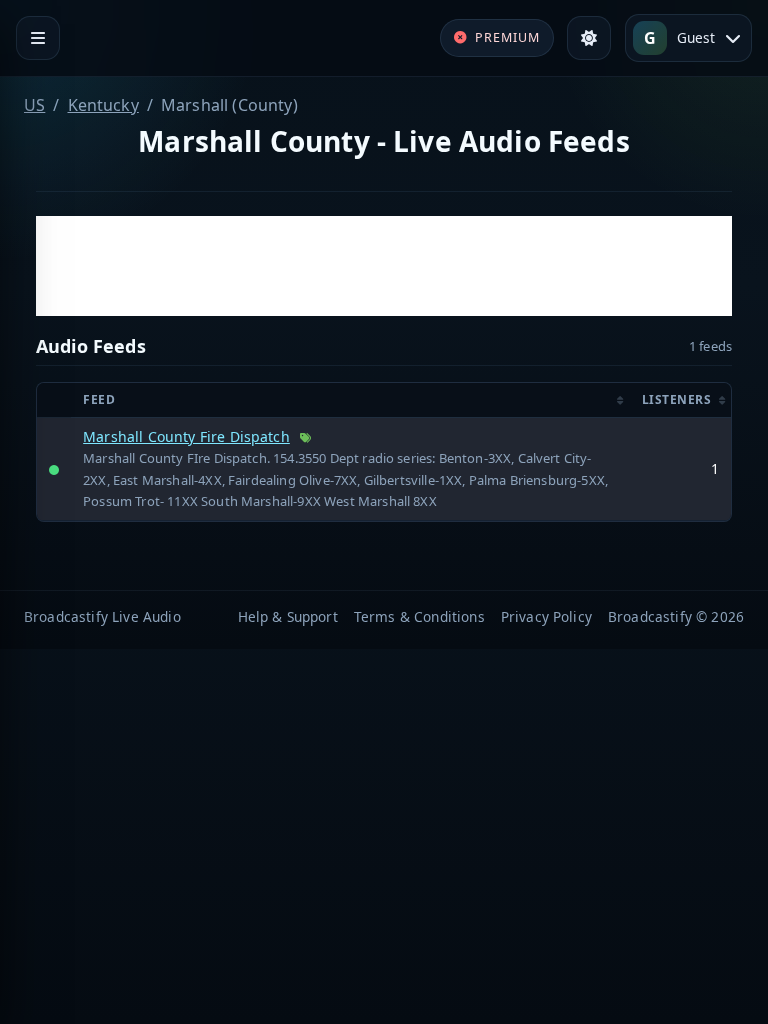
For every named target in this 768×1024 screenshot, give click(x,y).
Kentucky (103, 105)
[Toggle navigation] (38, 38)
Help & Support (288, 616)
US (34, 105)
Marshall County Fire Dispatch (186, 436)
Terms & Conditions (419, 616)
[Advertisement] (384, 266)
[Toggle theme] (589, 38)
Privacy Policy (546, 616)
